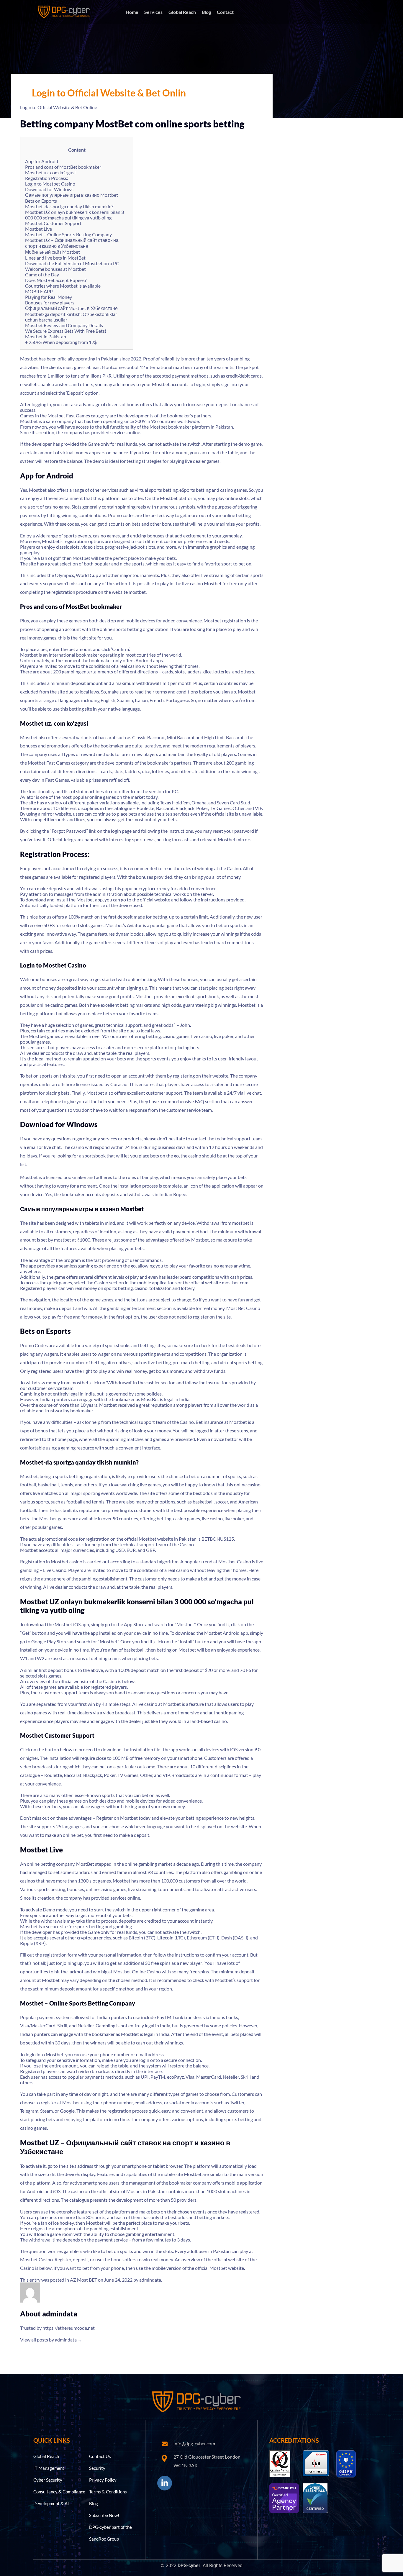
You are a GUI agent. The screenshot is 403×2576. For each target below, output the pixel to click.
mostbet (137, 592)
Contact (225, 12)
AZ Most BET (83, 2280)
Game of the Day (42, 274)
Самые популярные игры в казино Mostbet (72, 195)
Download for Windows (49, 189)
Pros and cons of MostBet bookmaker (63, 167)
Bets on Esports (41, 201)
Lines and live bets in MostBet (55, 258)
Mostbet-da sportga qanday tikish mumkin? (69, 206)
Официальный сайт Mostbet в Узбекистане (71, 308)
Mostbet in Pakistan (46, 336)
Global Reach (182, 12)
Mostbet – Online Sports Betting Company (68, 234)
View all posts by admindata (51, 2340)
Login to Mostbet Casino (50, 184)
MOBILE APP (39, 291)
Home (132, 12)
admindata (150, 2280)
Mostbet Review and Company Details (64, 325)
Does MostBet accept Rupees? (56, 280)
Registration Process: (47, 178)
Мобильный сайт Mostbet (53, 252)
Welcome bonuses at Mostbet (55, 269)
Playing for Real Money (49, 297)
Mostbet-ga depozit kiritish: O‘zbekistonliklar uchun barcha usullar (71, 317)
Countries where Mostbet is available (63, 286)
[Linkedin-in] (165, 2483)
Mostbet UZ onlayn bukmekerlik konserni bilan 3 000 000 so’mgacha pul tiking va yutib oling (74, 215)
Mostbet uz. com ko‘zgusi (50, 172)
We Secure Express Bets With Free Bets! (66, 331)
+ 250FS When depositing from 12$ (61, 342)
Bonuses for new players (50, 302)
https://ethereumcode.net (69, 2328)
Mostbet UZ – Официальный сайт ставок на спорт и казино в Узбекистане (72, 243)
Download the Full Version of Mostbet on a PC (72, 263)
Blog (206, 12)
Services (153, 12)
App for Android (42, 161)
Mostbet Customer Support (53, 223)
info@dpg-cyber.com (194, 2443)
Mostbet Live (39, 229)
